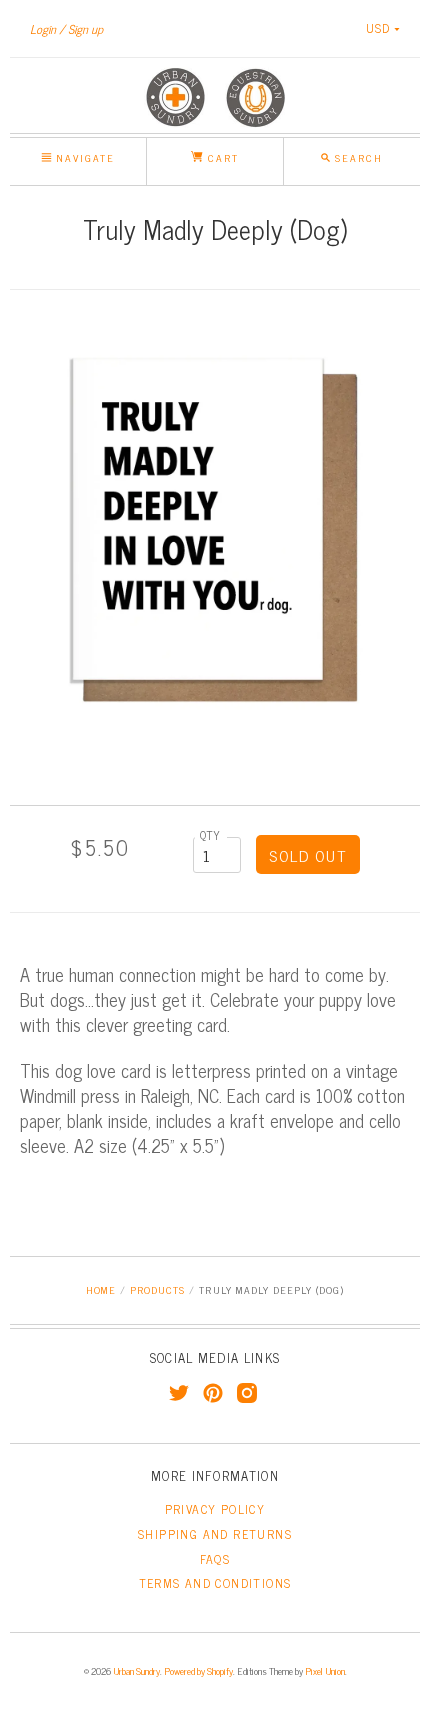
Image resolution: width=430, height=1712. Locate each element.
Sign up (85, 29)
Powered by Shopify (198, 1671)
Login (43, 29)
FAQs (215, 1559)
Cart (221, 157)
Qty (211, 835)
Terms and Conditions (215, 1583)
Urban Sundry (136, 1671)
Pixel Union (325, 1671)
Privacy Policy (215, 1509)
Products (157, 1289)
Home (101, 1289)
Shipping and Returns (215, 1534)
